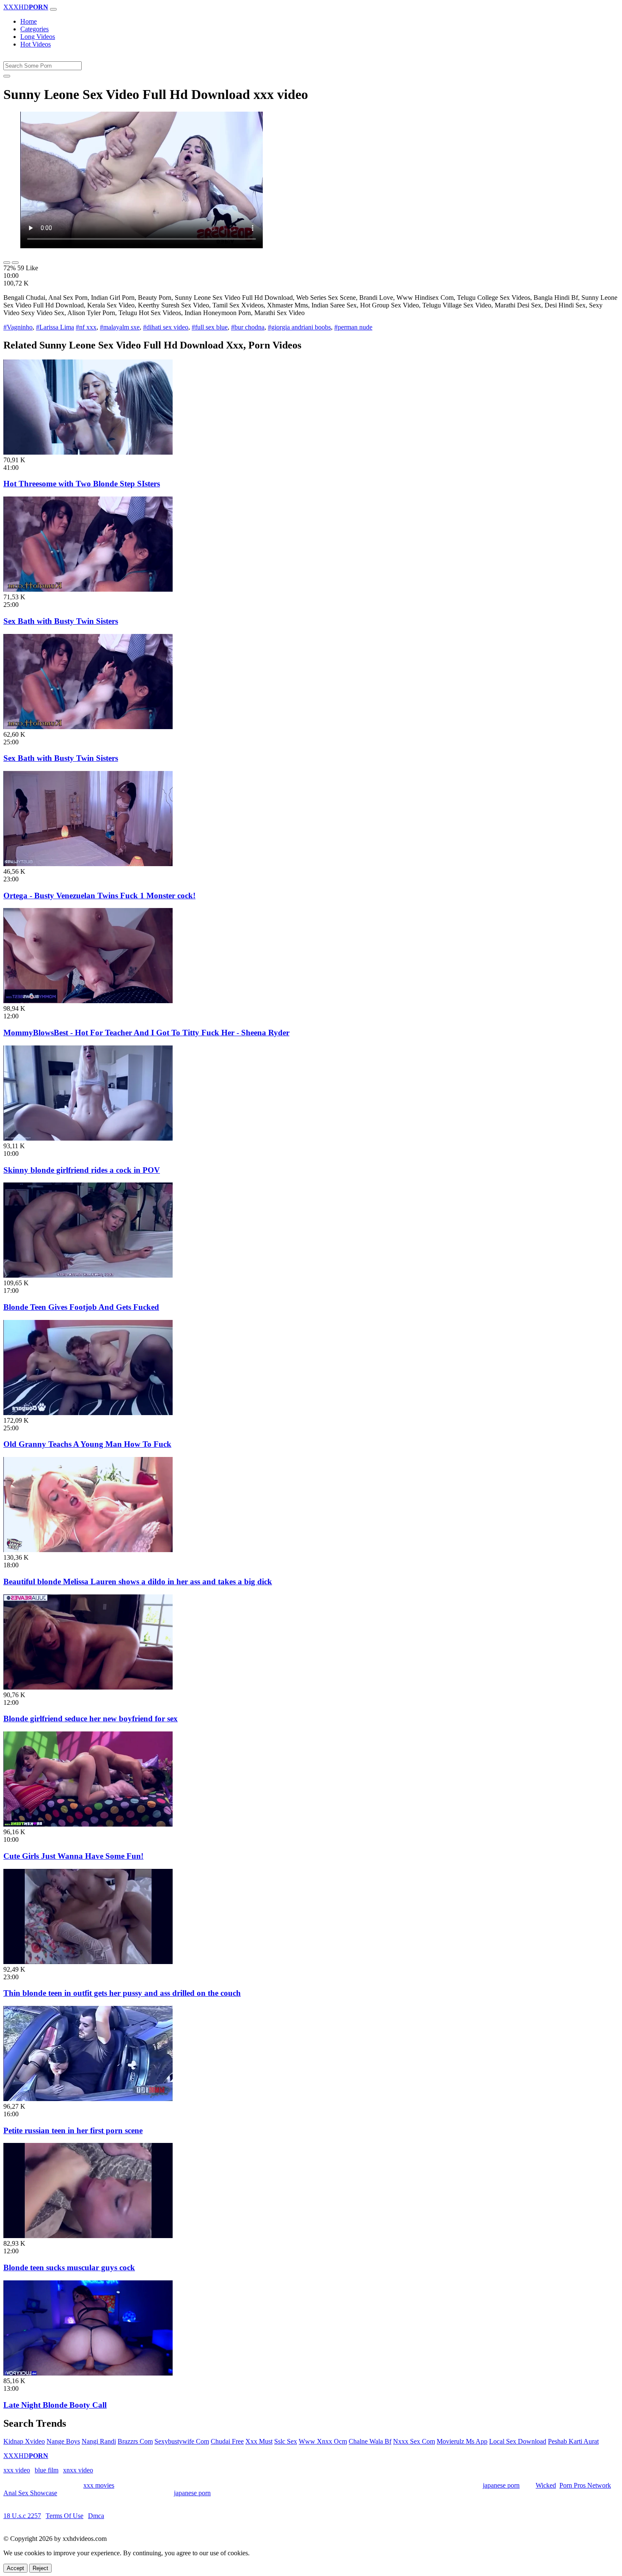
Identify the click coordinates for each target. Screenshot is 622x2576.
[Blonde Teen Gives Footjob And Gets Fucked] (88, 1275)
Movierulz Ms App (462, 2441)
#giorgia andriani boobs (299, 327)
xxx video (17, 2470)
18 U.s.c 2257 (22, 2516)
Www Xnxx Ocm (323, 2441)
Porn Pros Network (585, 2485)
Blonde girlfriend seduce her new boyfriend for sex (91, 1719)
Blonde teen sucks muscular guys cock (69, 2267)
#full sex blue (210, 327)
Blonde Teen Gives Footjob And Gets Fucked (81, 1307)
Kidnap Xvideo (24, 2441)
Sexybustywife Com (182, 2441)
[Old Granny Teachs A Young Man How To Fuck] (88, 1413)
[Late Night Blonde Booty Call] (88, 2373)
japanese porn (501, 2485)
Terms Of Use (65, 2516)
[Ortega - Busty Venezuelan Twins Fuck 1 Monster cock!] (88, 864)
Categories (34, 29)
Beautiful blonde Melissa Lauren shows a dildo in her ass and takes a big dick (138, 1582)
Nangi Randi (99, 2441)
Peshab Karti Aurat (573, 2441)
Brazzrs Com (135, 2441)
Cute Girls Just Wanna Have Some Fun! (73, 1856)
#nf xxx (86, 327)
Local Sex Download (518, 2441)
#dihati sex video (166, 327)
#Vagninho (18, 327)
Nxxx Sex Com (414, 2441)
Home (29, 21)
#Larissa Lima (55, 327)
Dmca (96, 2516)
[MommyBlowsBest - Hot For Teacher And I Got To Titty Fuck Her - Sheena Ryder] (88, 1001)
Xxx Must (259, 2441)
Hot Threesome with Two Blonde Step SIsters (82, 484)
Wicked (546, 2485)
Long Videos (38, 37)
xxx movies (99, 2485)
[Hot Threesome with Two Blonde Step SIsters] (88, 452)
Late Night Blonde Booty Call (55, 2405)
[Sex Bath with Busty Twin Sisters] (88, 589)
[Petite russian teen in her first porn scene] (88, 2099)
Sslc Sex (286, 2441)
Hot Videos (36, 44)
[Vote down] (15, 263)
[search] (7, 76)
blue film (47, 2470)
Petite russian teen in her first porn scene (73, 2130)
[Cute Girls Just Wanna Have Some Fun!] (88, 1824)
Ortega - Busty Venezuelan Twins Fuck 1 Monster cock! (99, 896)
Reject (40, 2568)
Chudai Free (227, 2441)
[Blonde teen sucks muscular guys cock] (88, 2236)
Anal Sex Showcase (30, 2493)
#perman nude (353, 327)
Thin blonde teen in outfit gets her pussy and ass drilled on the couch (122, 1993)
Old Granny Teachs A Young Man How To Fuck (87, 1444)
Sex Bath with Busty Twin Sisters (61, 621)
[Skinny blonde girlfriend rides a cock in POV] (88, 1138)
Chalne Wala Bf (370, 2441)
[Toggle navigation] (53, 9)
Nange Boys (63, 2441)
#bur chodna (248, 327)
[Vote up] (7, 263)
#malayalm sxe (120, 327)
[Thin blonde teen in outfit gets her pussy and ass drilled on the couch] (88, 1962)
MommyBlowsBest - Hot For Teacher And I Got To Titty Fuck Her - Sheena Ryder (146, 1033)
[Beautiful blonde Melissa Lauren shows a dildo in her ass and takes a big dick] (88, 1550)
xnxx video (78, 2470)
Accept (15, 2568)
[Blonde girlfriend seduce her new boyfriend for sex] (88, 1687)
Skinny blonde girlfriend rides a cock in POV (82, 1170)
